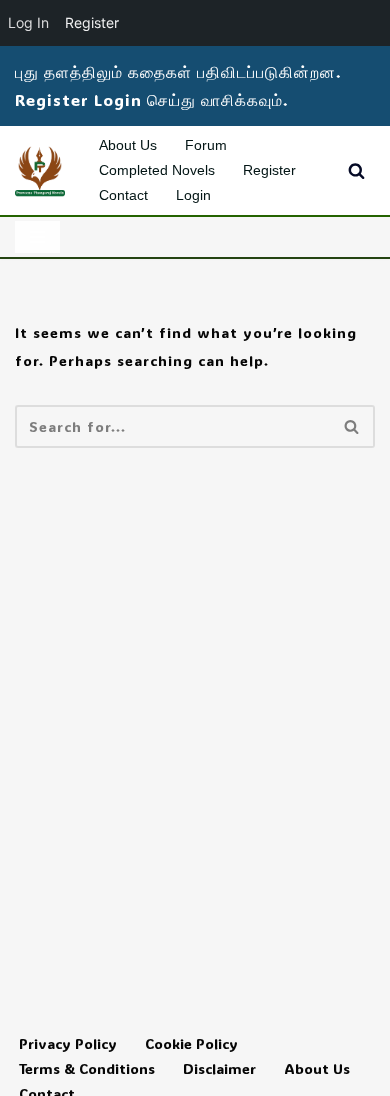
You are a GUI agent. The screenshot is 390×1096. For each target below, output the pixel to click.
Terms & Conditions (87, 1068)
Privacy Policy (68, 1043)
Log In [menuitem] (28, 22)
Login (193, 195)
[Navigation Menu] (37, 237)
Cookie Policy (191, 1043)
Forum (206, 145)
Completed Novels (157, 170)
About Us (128, 145)
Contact (123, 195)
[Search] (356, 170)
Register (269, 170)
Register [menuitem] (92, 22)
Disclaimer (219, 1068)
